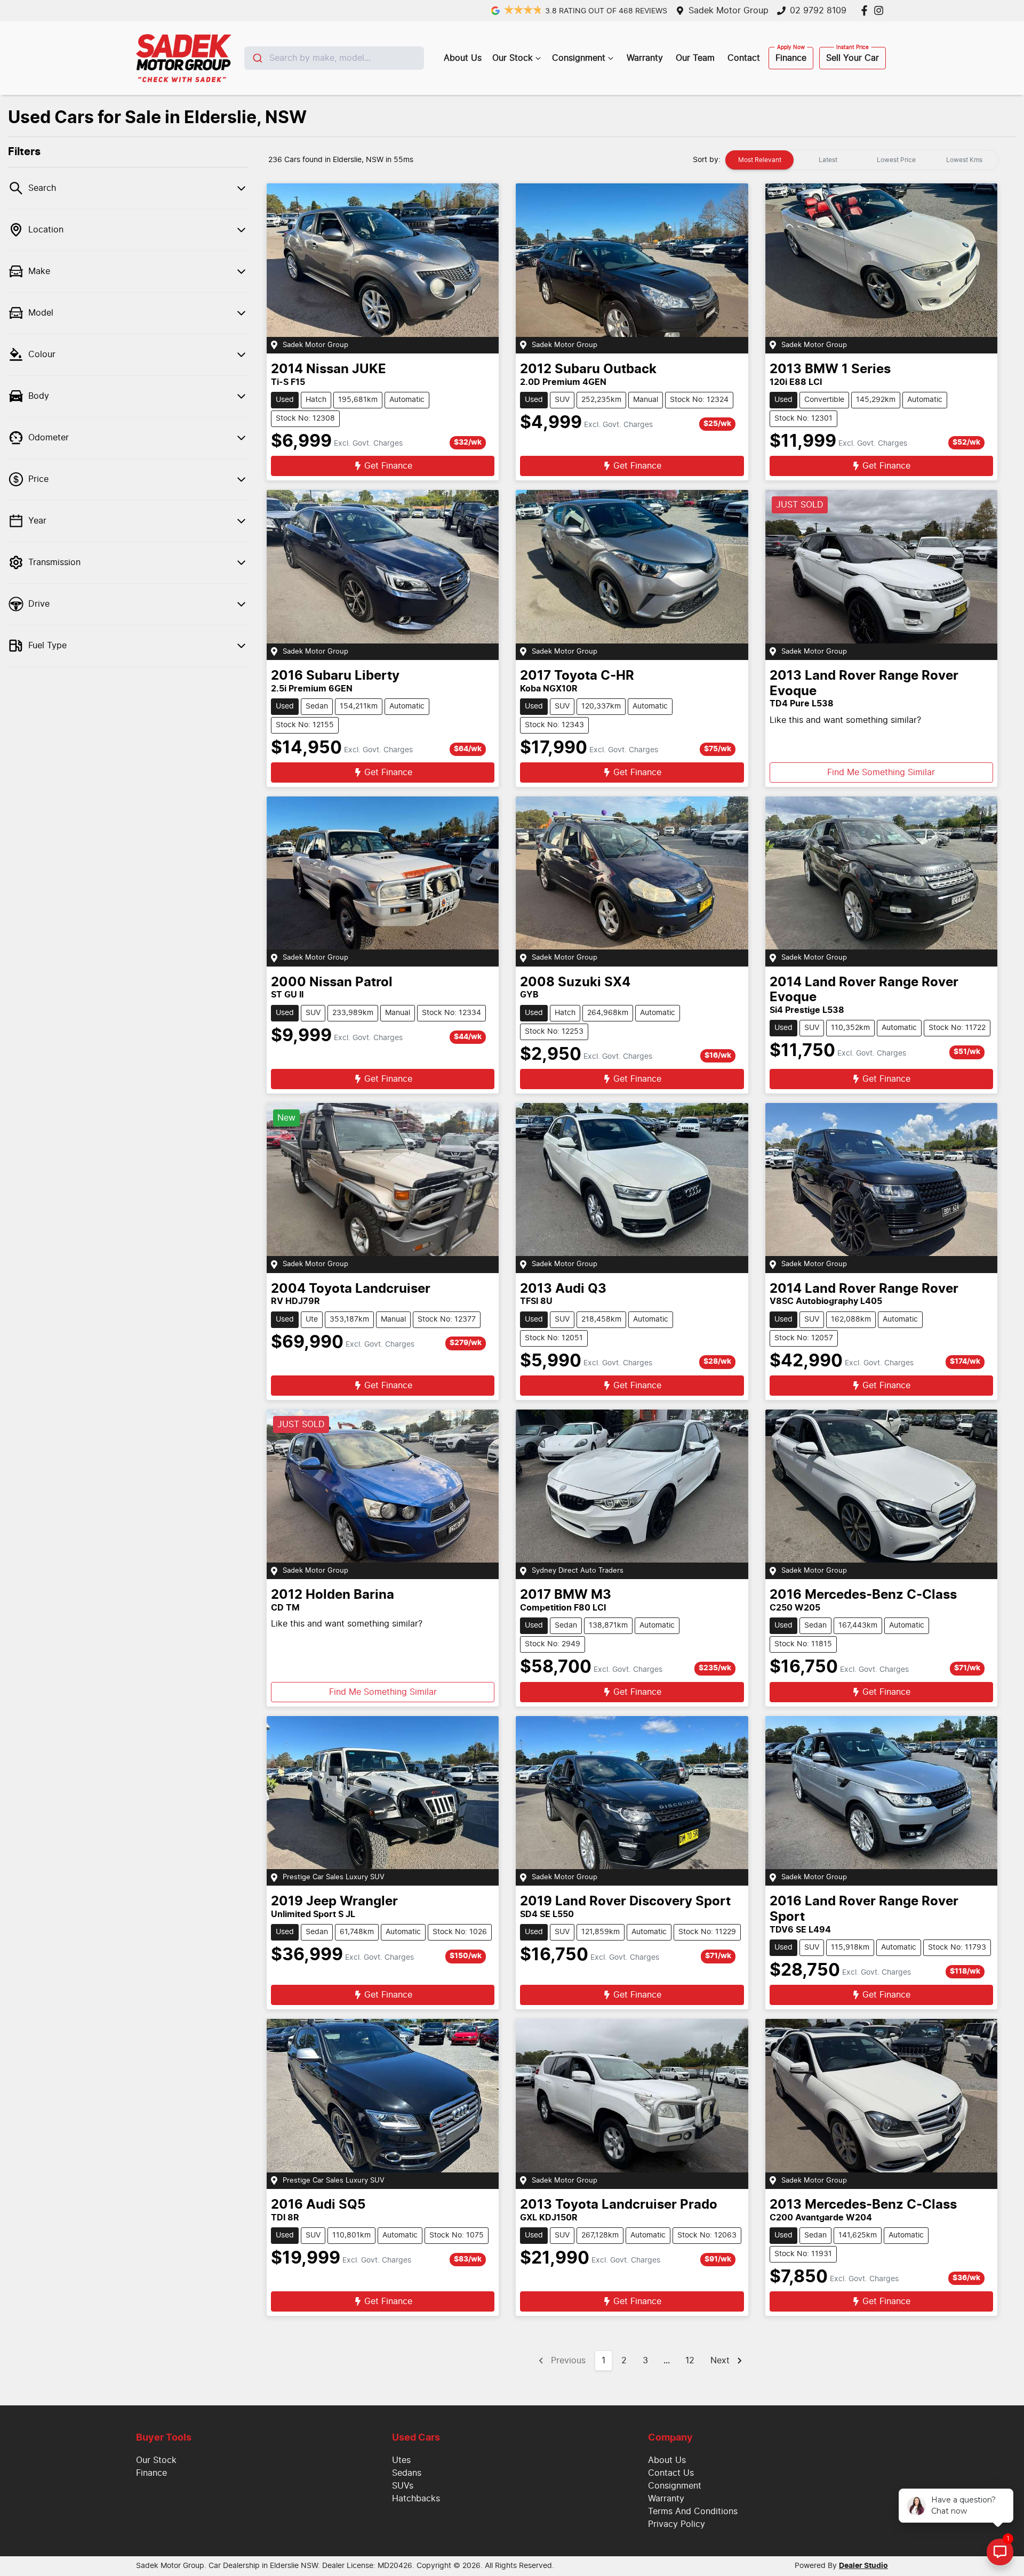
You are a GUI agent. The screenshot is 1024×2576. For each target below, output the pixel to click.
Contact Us (671, 2473)
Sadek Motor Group (729, 11)
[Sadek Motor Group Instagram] (881, 10)
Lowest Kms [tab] (964, 160)
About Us (463, 58)
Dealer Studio (863, 2566)
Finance (791, 58)
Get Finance (388, 466)
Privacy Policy (677, 2524)
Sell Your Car (853, 58)
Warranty (645, 58)
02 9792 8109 (818, 11)
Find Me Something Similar (881, 772)
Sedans (407, 2473)
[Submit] (257, 58)
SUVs (403, 2486)
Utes (401, 2460)
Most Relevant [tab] (760, 160)
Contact (744, 58)
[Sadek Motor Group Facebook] (866, 10)
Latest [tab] (828, 160)
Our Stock (513, 58)
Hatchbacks (416, 2499)
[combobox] (334, 58)
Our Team (695, 58)
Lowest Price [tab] (896, 160)
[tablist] (862, 160)
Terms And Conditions (693, 2511)
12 (690, 2361)
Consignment (579, 58)
